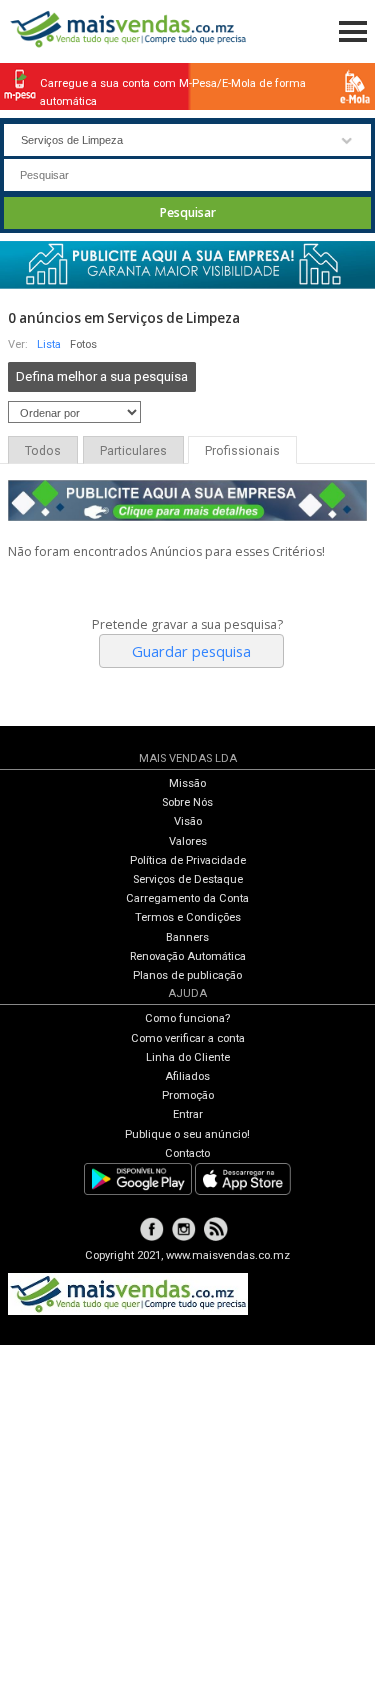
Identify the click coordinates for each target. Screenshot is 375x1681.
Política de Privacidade (188, 860)
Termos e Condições (188, 917)
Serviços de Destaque (188, 879)
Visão (188, 821)
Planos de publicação (187, 975)
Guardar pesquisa (191, 651)
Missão (187, 783)
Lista (49, 344)
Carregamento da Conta (187, 898)
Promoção (188, 1095)
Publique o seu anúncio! (187, 1134)
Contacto (187, 1153)
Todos (43, 451)
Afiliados (187, 1076)
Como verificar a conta (188, 1038)
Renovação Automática (188, 956)
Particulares (133, 451)
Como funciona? (187, 1018)
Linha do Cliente (188, 1057)
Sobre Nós (187, 802)
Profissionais (242, 451)
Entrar (188, 1114)
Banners (187, 937)
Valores (188, 841)
